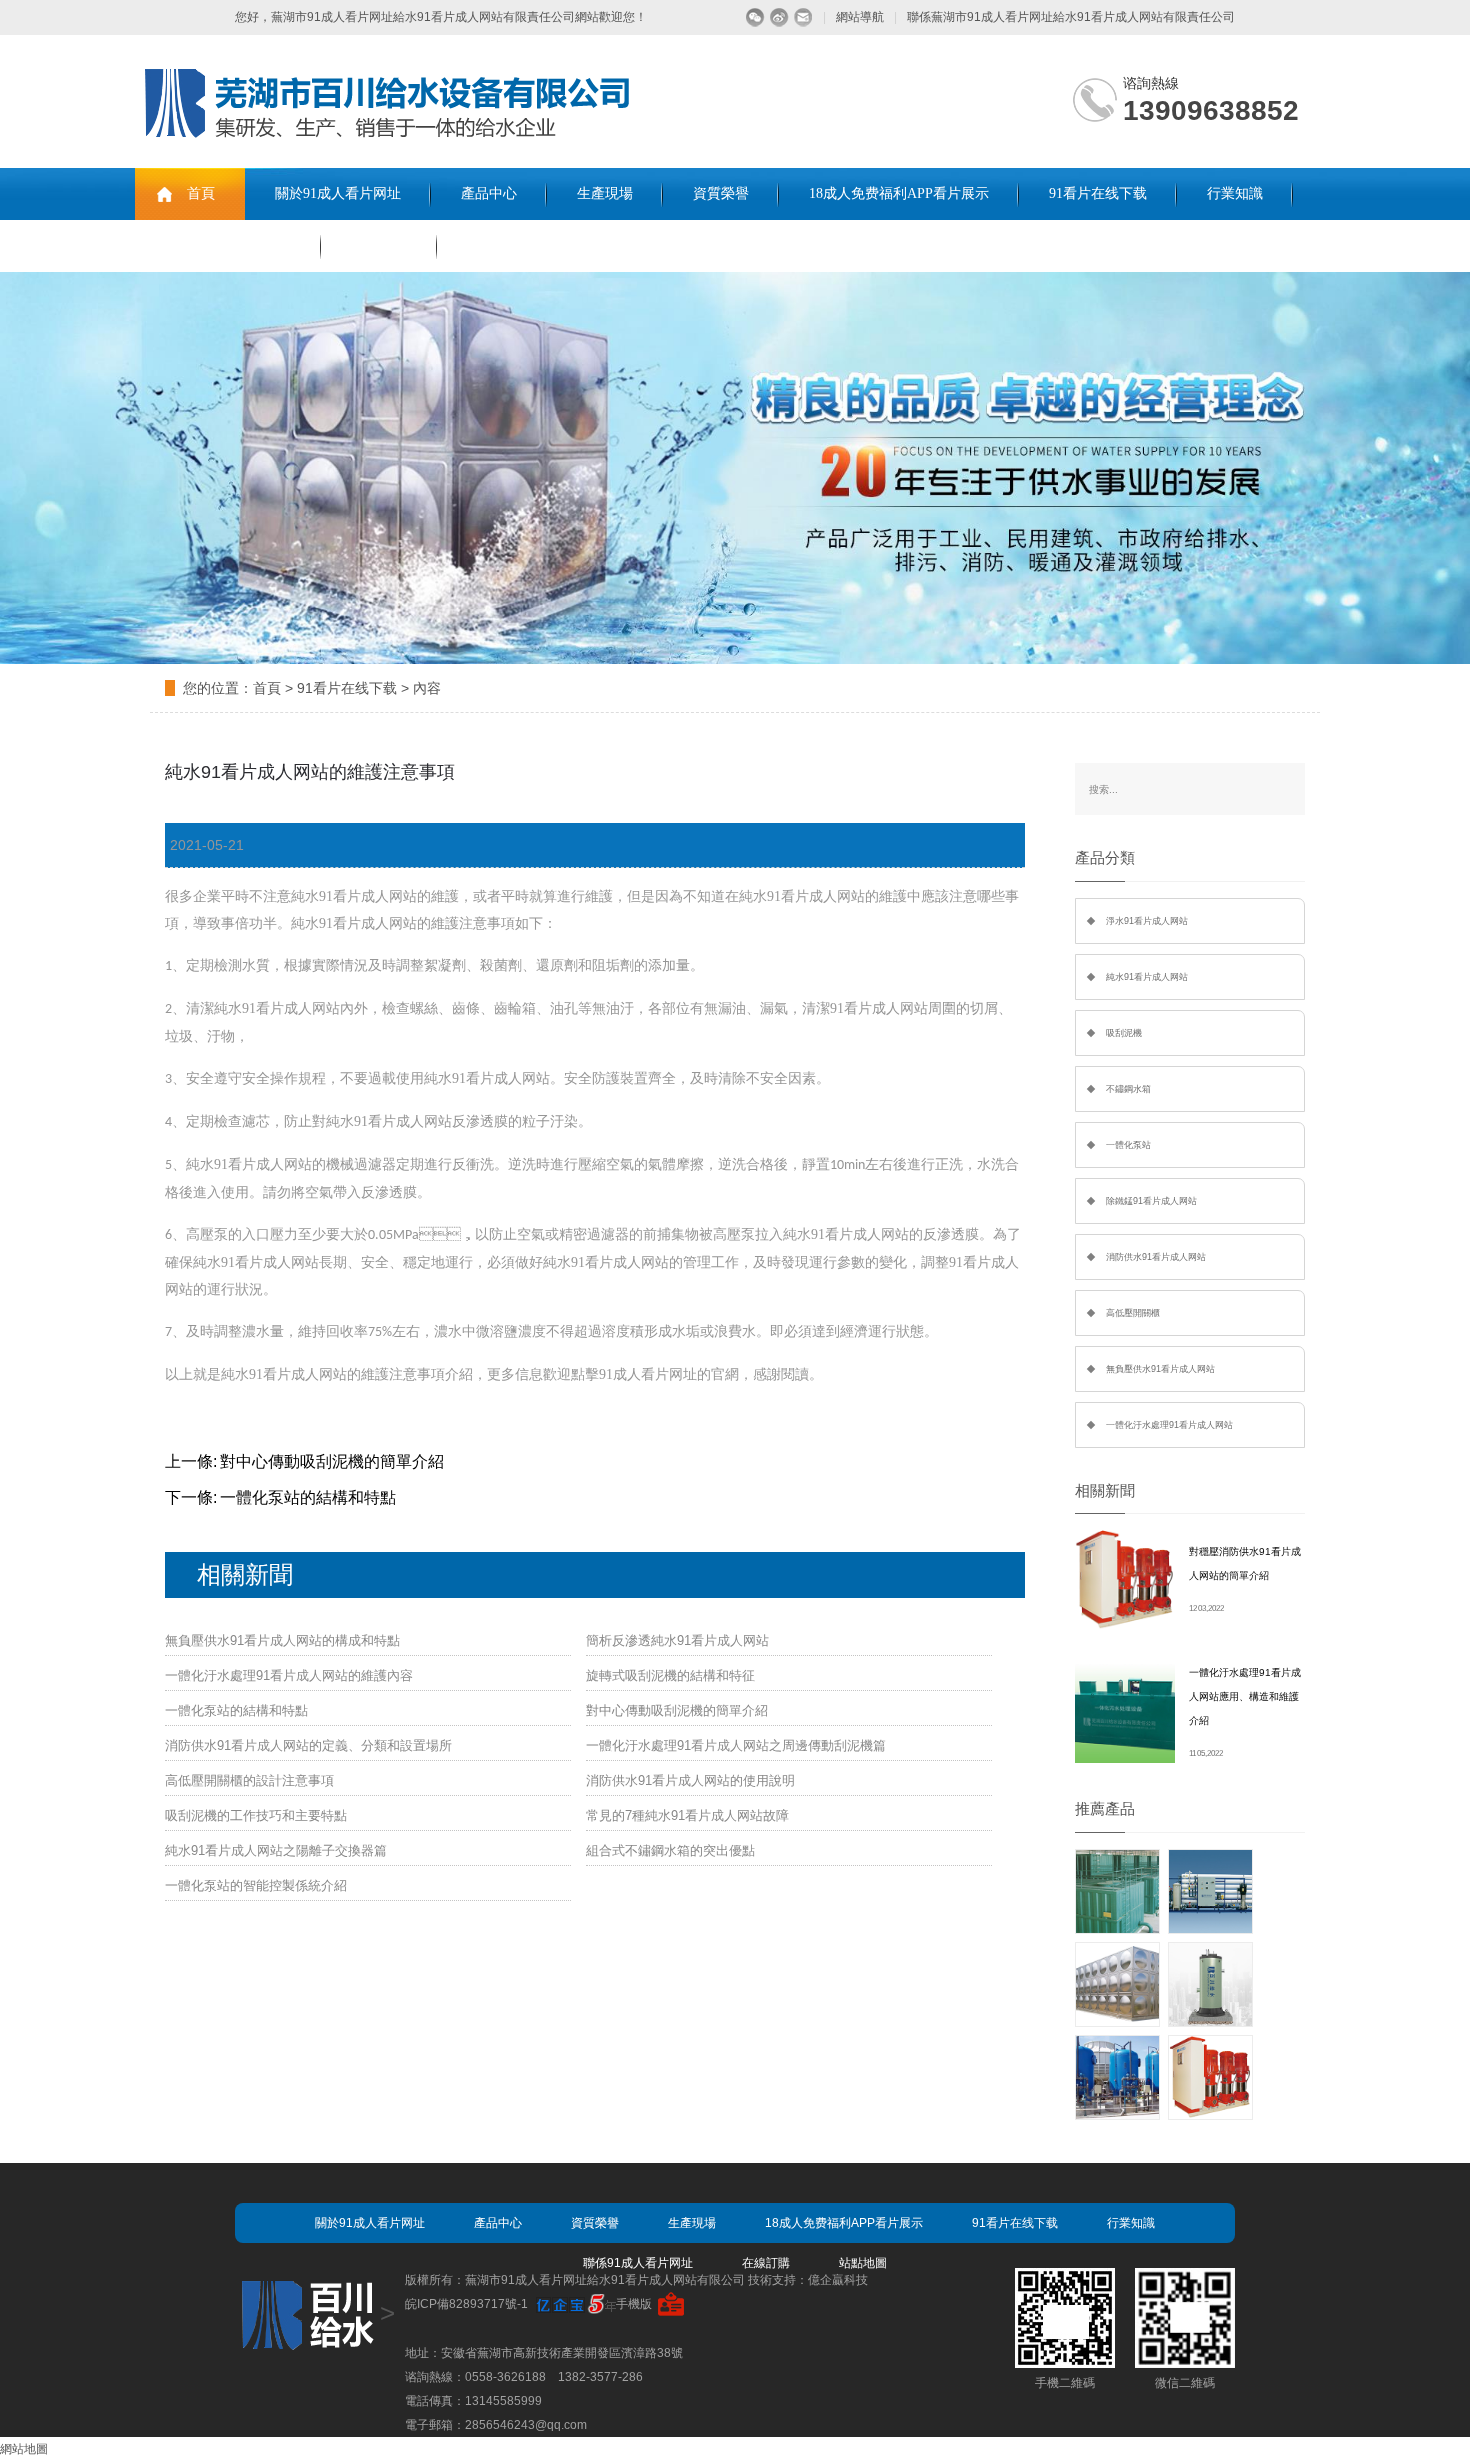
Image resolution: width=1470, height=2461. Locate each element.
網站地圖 (24, 2449)
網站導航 (860, 17)
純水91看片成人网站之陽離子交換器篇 (276, 1850)
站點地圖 (863, 2263)
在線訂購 (379, 245)
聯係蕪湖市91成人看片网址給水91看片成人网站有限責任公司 (1071, 17)
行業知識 (1235, 193)
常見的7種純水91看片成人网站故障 (687, 1815)
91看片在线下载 (1098, 193)
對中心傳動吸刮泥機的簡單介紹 (332, 1461)
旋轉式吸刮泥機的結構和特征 (670, 1675)
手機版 (634, 2304)
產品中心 (489, 193)
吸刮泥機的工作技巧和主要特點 (256, 1815)
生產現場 (605, 193)
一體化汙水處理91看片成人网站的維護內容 (289, 1675)
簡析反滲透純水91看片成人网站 (677, 1640)
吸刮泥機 (1124, 1033)
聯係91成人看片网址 (228, 245)
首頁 (201, 193)
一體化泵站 (1128, 1145)
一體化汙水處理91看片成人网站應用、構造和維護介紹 (1245, 1696)
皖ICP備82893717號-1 (468, 2304)
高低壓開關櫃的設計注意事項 (249, 1780)
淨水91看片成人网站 (1147, 921)
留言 (803, 17)
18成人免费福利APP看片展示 (899, 193)
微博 (779, 17)
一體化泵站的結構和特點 (308, 1497)
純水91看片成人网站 (1147, 977)
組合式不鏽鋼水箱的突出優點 (670, 1850)
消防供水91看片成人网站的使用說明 (690, 1780)
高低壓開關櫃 (1133, 1313)
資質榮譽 (721, 193)
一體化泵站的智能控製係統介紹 (256, 1885)
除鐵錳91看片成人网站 (1151, 1201)
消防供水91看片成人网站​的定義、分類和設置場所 (308, 1745)
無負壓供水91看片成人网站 (1160, 1369)
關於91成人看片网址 (338, 193)
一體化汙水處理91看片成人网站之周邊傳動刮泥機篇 (736, 1745)
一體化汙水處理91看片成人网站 (1169, 1425)
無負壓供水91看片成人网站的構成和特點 (282, 1640)
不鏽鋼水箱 (1128, 1089)
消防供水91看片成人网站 (1156, 1257)
